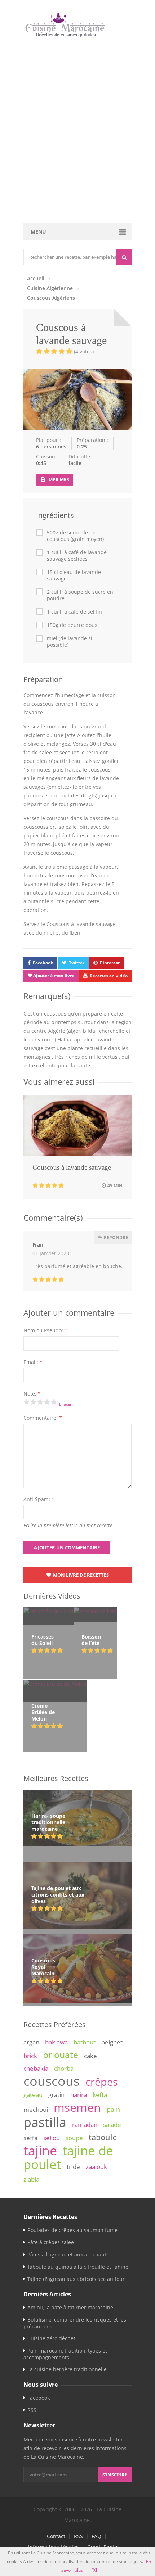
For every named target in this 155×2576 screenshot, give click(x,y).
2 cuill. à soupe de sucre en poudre (80, 595)
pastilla (45, 2122)
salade (112, 2125)
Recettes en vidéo (109, 976)
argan (31, 2042)
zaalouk (96, 2167)
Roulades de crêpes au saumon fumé (72, 2230)
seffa (30, 2138)
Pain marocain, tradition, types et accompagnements (65, 2354)
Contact (56, 2536)
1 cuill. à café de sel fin (74, 612)
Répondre (115, 1237)
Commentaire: (43, 1418)
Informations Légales (53, 2547)
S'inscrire (115, 2475)
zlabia (31, 2179)
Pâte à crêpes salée (51, 2242)
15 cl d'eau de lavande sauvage (74, 575)
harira (79, 2095)
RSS (32, 2410)
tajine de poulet (68, 2157)
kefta (100, 2095)
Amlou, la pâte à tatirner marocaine (70, 2307)
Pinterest (110, 963)
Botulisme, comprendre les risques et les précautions (75, 2323)
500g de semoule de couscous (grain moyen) (75, 536)
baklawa (56, 2042)
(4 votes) (84, 351)
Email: (33, 1362)
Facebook (43, 963)
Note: (32, 1394)
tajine (40, 2150)
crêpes (102, 2082)
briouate (61, 2055)
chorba (64, 2068)
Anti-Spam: (39, 1499)
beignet (112, 2042)
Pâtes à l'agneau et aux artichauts (68, 2254)
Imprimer (58, 480)
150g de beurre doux (72, 625)
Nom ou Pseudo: (45, 1330)
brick (30, 2056)
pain (113, 2109)
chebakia (36, 2068)
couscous (52, 2081)
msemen (77, 2107)
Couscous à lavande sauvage (72, 1167)
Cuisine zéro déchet (51, 2338)
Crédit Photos (103, 2547)
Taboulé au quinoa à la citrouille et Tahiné (78, 2267)
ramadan (85, 2125)
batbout (85, 2042)
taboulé (103, 2137)
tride (73, 2167)
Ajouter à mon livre (53, 975)
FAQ (96, 2536)
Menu (38, 232)
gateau (33, 2095)
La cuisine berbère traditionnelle (67, 2369)
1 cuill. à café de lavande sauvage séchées (77, 556)
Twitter (77, 963)
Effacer (65, 1404)
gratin (56, 2095)
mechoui (36, 2109)
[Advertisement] (77, 135)
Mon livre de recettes (80, 1575)
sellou (52, 2138)
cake (90, 2056)
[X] (94, 2570)
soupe (74, 2138)
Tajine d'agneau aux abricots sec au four (76, 2279)
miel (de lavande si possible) (70, 642)
